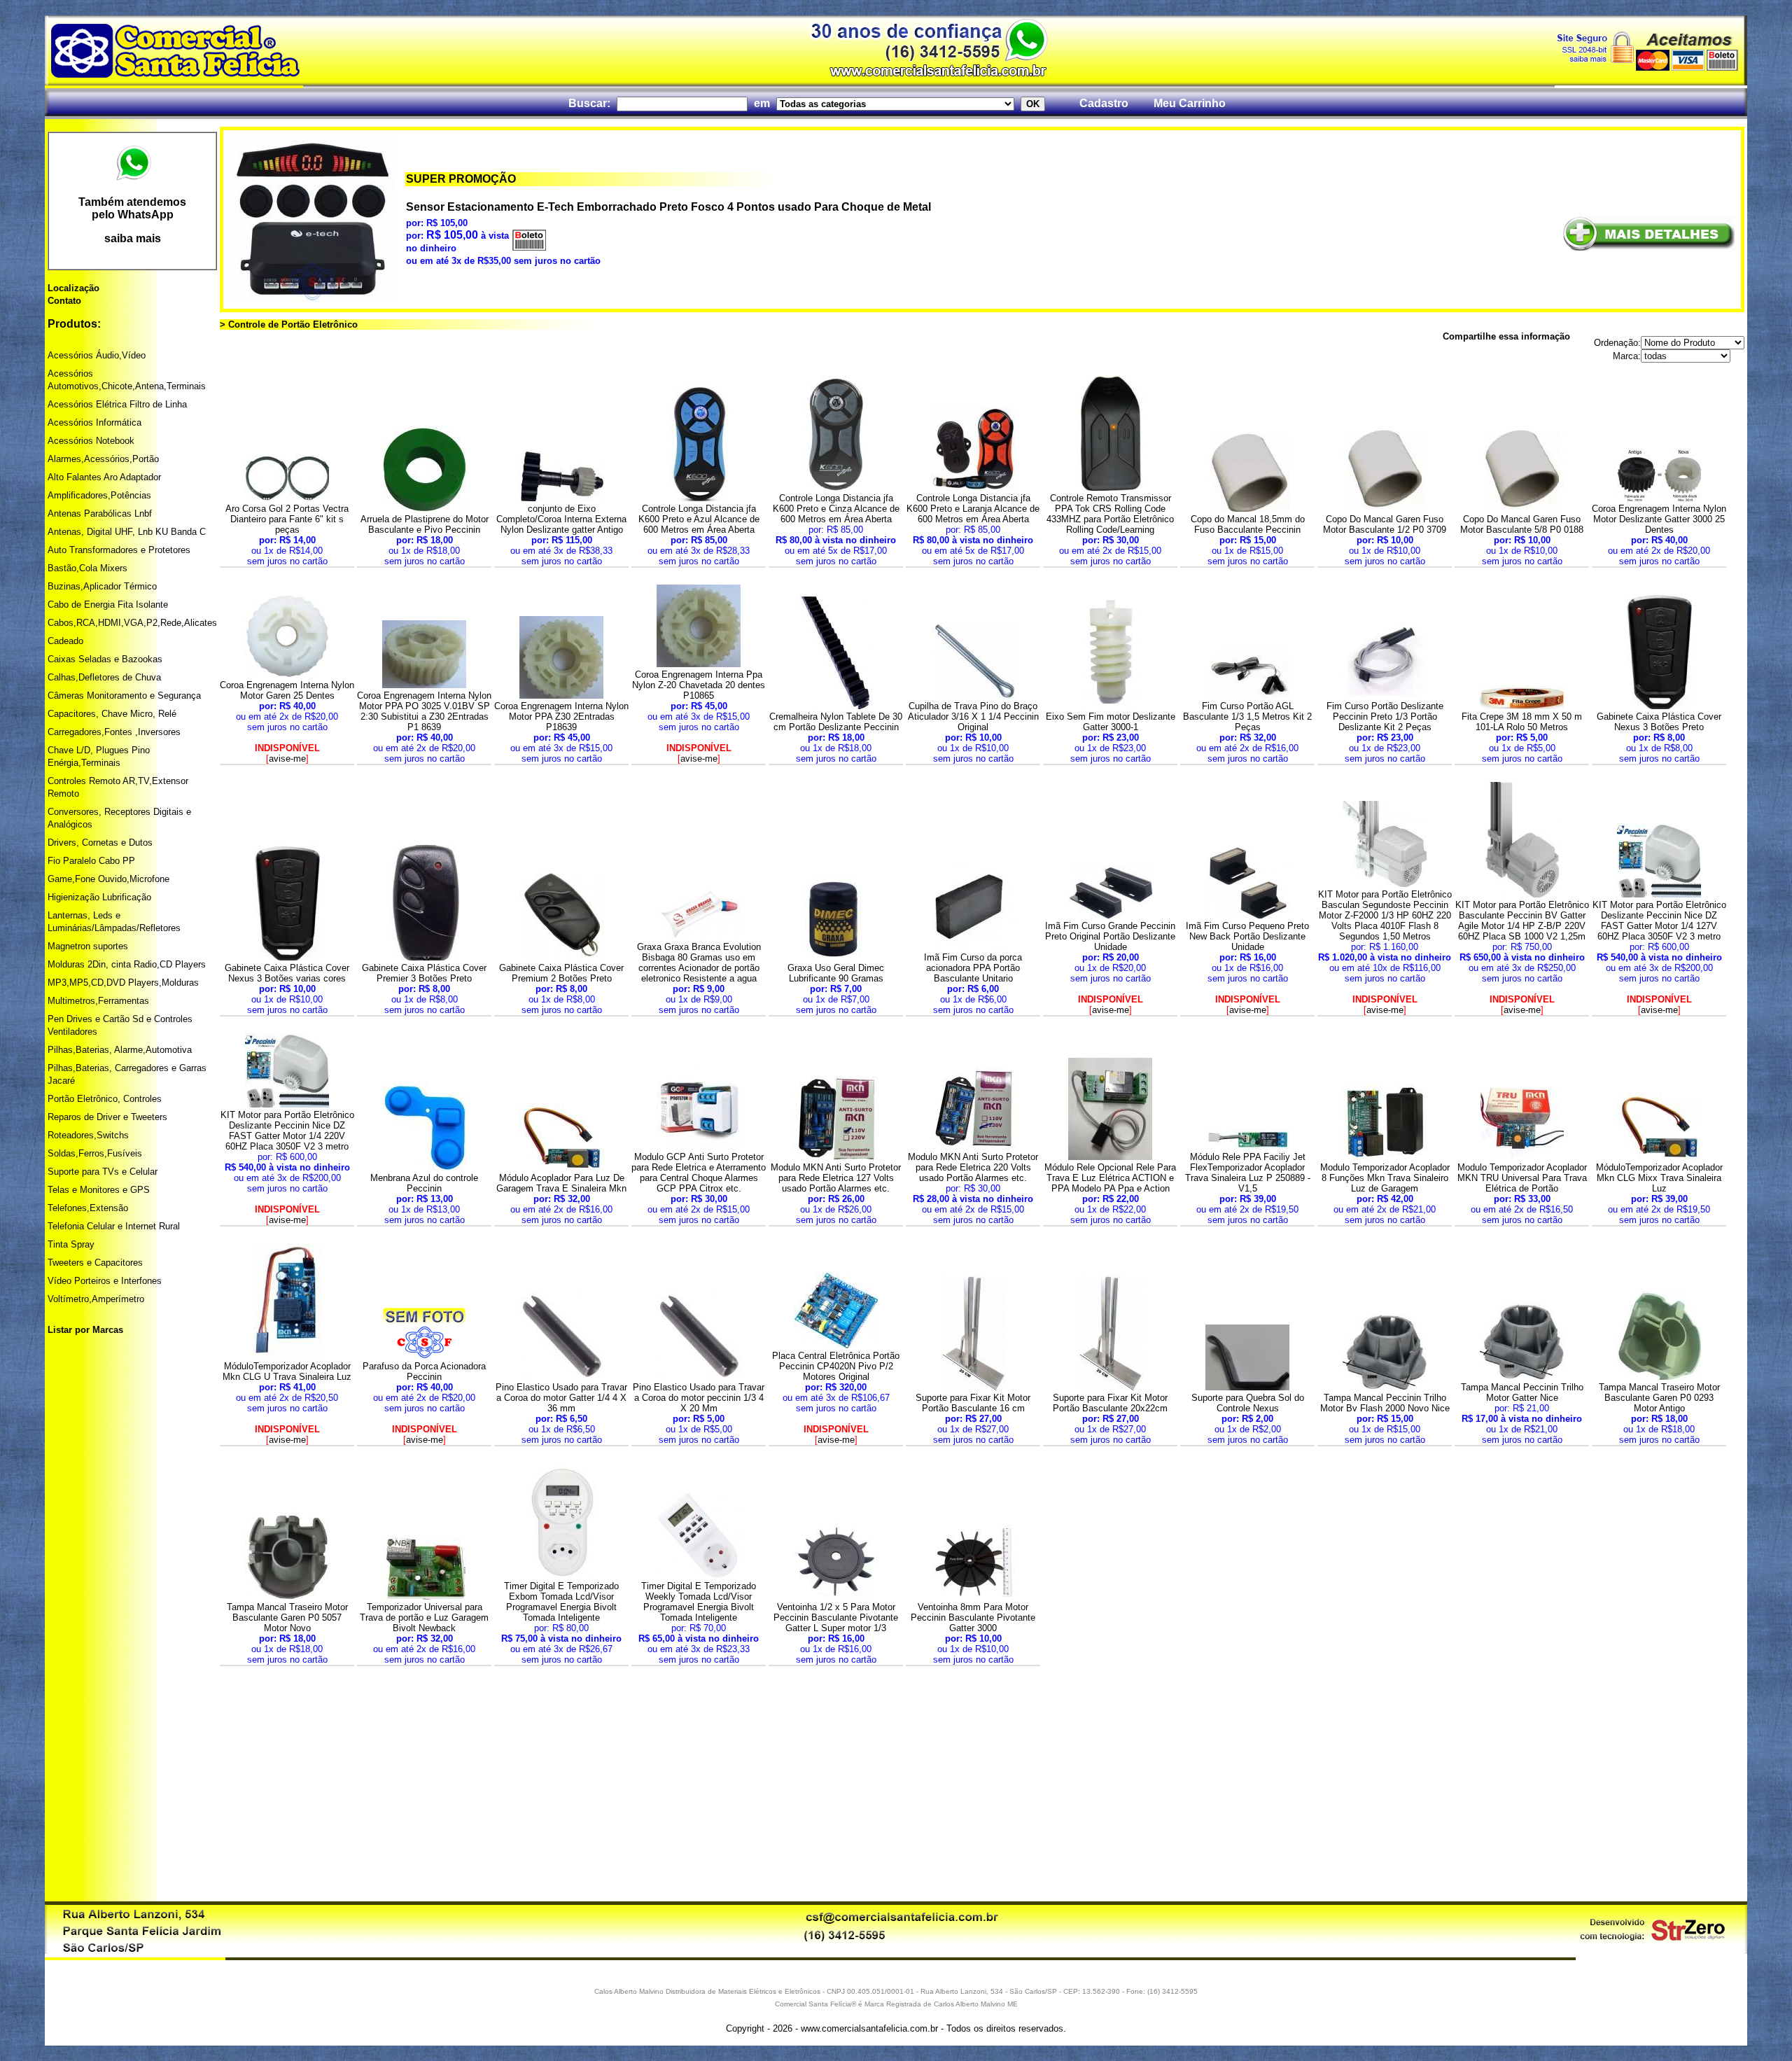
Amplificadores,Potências (99, 495)
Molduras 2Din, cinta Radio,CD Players (127, 964)
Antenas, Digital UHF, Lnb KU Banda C (127, 532)
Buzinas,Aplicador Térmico (102, 586)
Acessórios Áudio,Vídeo (97, 355)
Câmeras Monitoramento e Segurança (124, 696)
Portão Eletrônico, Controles (105, 1099)
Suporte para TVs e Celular (103, 1172)
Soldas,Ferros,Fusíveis (95, 1153)
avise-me (287, 759)
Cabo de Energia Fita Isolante (108, 605)
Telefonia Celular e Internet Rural (114, 1226)
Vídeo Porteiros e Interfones (105, 1281)
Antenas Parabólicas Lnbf (100, 513)
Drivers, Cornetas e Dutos (100, 843)
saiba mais (133, 238)
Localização (73, 288)
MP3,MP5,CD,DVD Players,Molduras (123, 983)
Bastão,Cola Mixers (87, 568)
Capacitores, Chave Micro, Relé (112, 714)
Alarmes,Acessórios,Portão (103, 459)
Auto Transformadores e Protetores (119, 550)
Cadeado (65, 641)
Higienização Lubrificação (99, 897)
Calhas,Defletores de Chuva (104, 677)
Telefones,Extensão (88, 1208)
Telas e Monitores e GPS (99, 1190)
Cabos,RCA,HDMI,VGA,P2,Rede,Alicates (132, 623)
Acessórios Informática (94, 422)
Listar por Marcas (85, 1330)
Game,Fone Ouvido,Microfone (108, 879)
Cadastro (1104, 103)
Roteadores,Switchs (88, 1135)
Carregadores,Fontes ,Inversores (114, 732)
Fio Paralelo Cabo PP (91, 861)
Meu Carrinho (1190, 103)
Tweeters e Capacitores (95, 1263)
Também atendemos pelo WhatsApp (132, 208)
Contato (64, 301)
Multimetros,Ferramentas (98, 1001)
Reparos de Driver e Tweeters (107, 1117)
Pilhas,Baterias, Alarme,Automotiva (120, 1050)
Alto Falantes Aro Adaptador (104, 477)
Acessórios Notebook (91, 441)
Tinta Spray (71, 1244)
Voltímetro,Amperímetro (96, 1299)
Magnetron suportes (88, 946)
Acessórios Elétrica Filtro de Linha (117, 404)
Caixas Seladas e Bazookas (105, 659)
